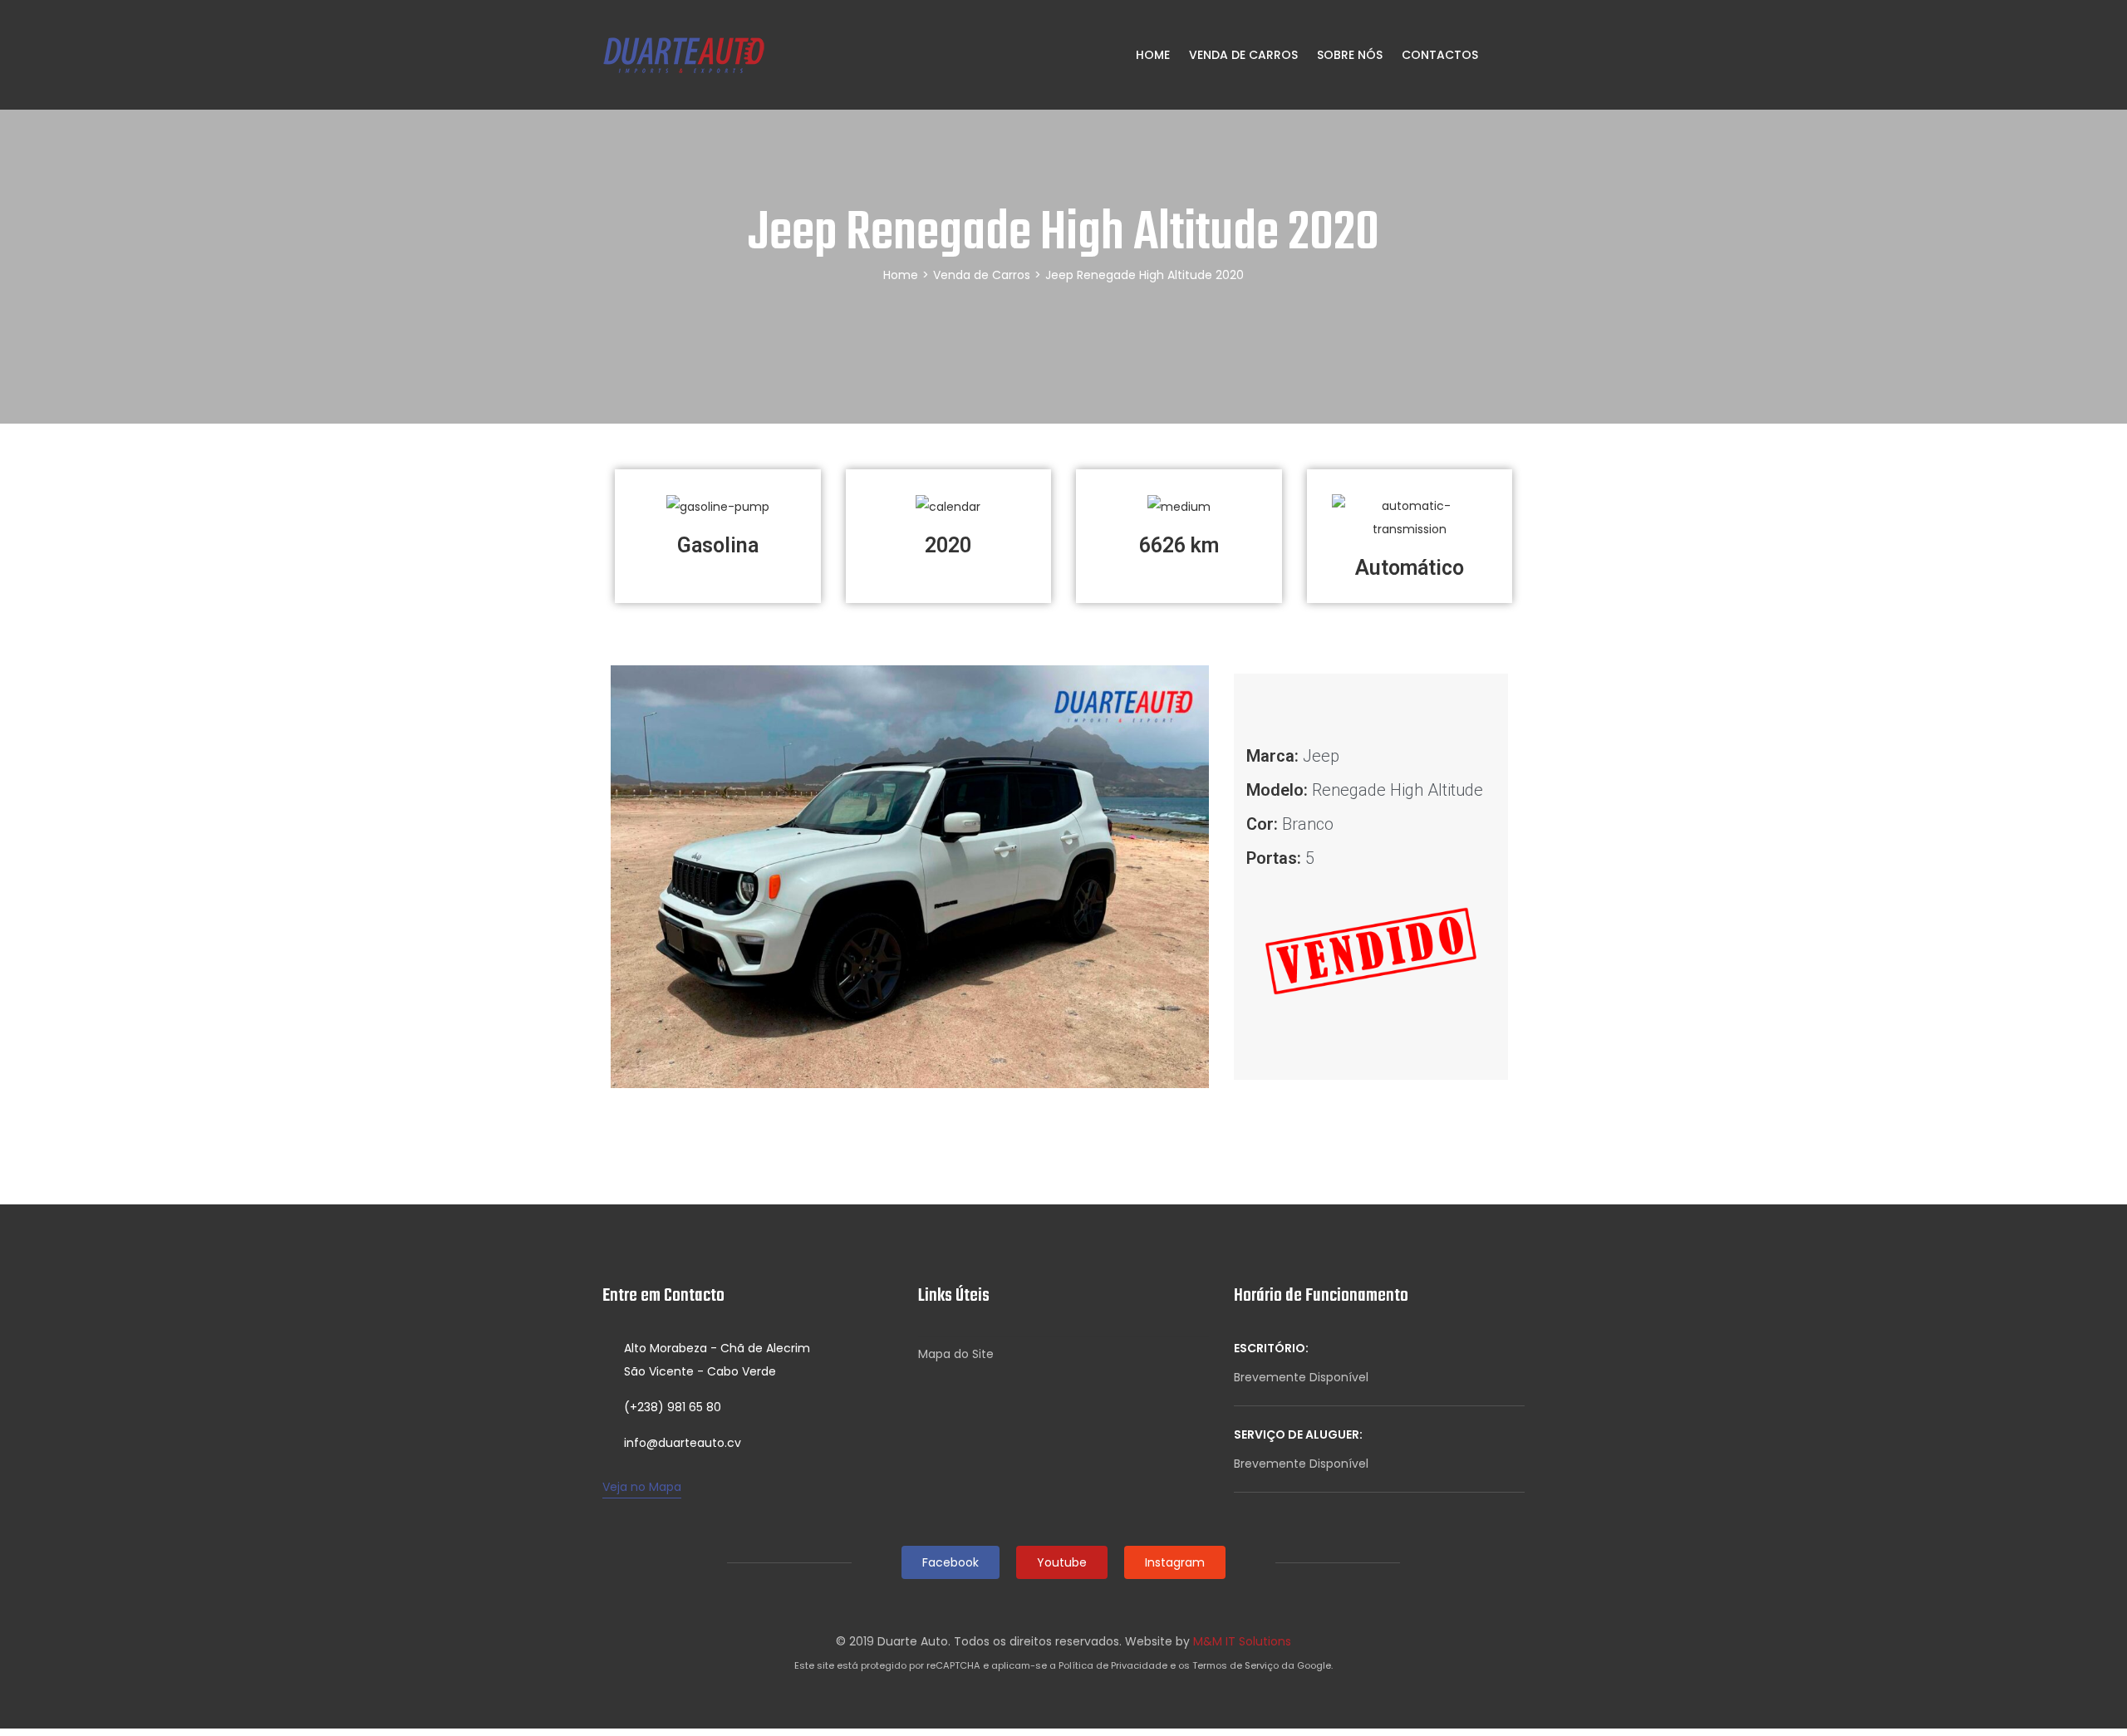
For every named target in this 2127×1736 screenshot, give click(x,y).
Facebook (951, 1562)
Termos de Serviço (1235, 1665)
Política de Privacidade (1113, 1665)
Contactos (1440, 55)
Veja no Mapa (642, 1487)
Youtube (1062, 1562)
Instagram (1175, 1562)
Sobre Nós (1350, 55)
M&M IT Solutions (1242, 1641)
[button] (627, 877)
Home (1151, 55)
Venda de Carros (1243, 55)
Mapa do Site (956, 1354)
